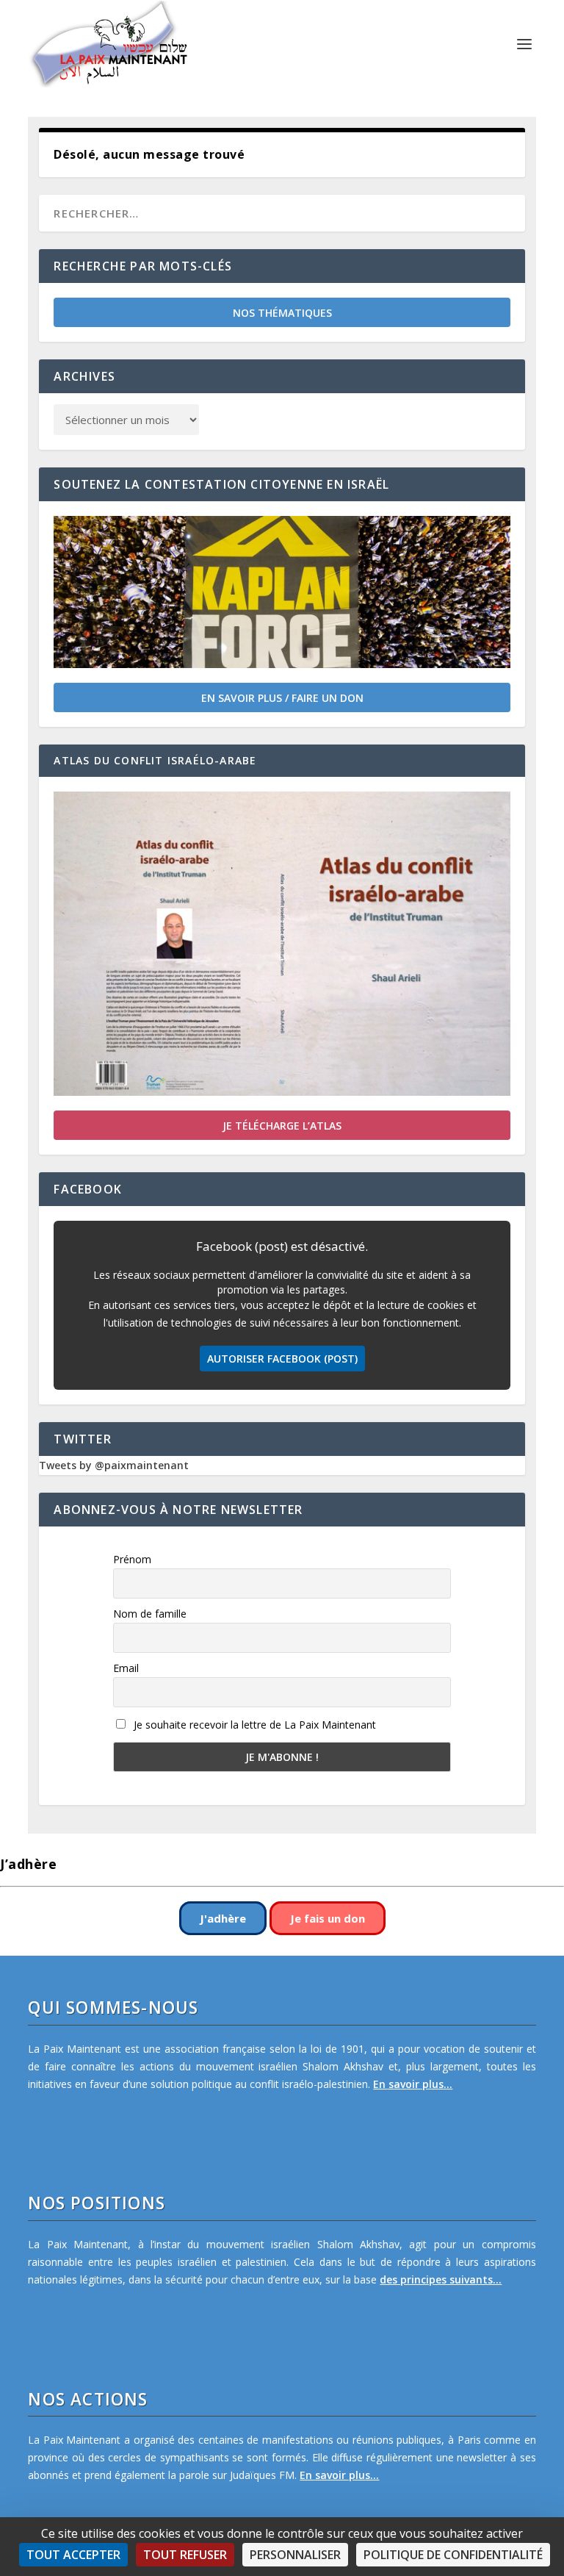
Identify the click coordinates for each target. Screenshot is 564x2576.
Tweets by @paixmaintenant (114, 1465)
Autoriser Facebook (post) (282, 1359)
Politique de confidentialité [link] (453, 2555)
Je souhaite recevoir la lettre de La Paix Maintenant (253, 1725)
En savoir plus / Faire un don (282, 698)
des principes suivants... (441, 2279)
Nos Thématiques (282, 313)
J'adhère (223, 1918)
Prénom (132, 1559)
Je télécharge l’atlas (282, 1126)
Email (126, 1668)
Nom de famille (150, 1614)
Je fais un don (328, 1918)
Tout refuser (185, 2555)
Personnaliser (295, 2555)
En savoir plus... (413, 2084)
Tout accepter (73, 2555)
